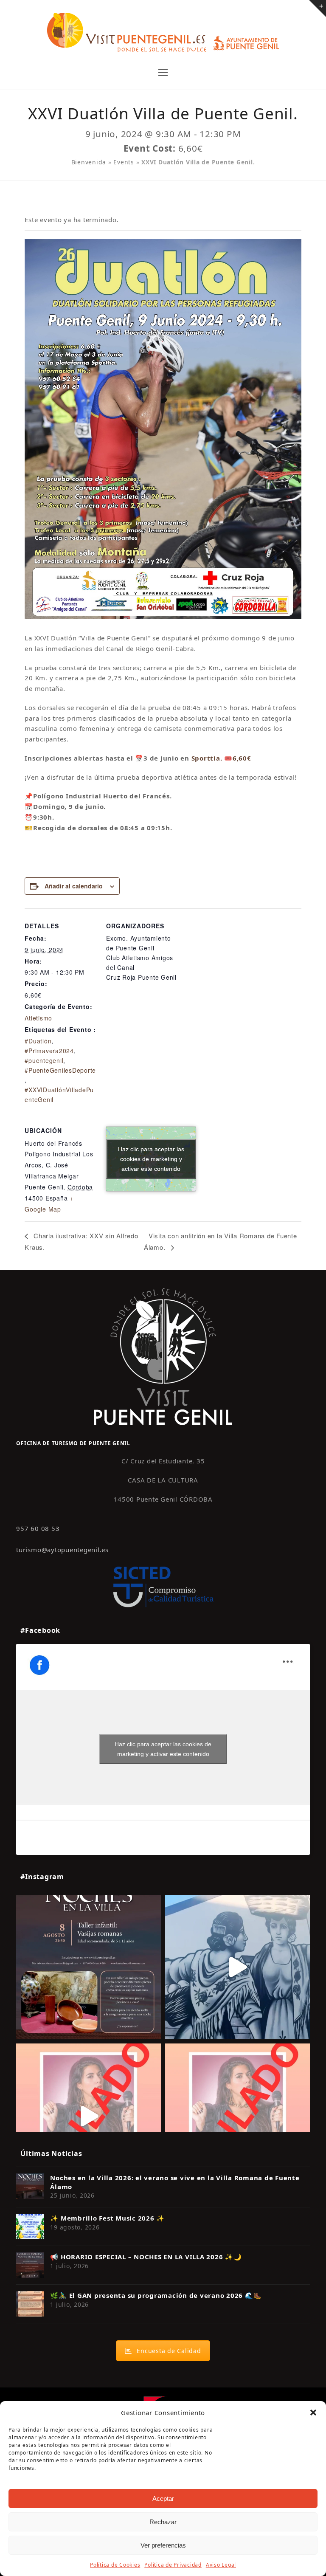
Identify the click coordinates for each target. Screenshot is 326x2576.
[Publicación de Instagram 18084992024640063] (89, 2116)
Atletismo (38, 1018)
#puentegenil (44, 1060)
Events (124, 162)
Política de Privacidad (173, 2565)
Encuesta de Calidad (169, 2351)
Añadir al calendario (74, 886)
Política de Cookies (115, 2565)
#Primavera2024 (49, 1051)
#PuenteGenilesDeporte (60, 1070)
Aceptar (163, 2498)
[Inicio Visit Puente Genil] (163, 1356)
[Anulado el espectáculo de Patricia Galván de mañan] (237, 2116)
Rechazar (163, 2522)
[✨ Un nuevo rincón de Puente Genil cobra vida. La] (237, 1967)
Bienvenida (89, 162)
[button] (313, 2413)
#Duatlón (38, 1041)
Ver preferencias (163, 2545)
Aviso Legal (221, 2565)
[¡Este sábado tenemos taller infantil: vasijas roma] (89, 1967)
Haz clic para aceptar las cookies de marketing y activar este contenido (151, 1159)
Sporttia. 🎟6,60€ (221, 758)
